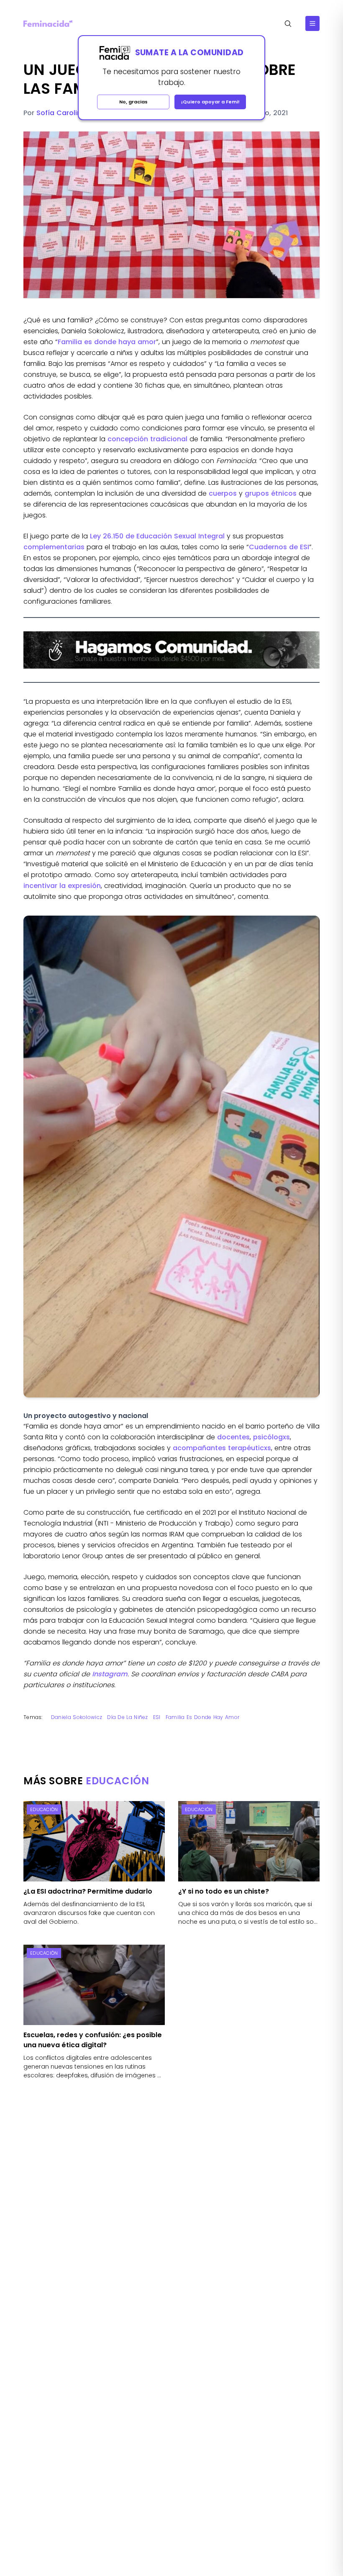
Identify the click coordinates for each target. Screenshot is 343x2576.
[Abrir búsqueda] (288, 24)
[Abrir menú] (312, 23)
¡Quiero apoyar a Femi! (210, 102)
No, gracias (133, 102)
